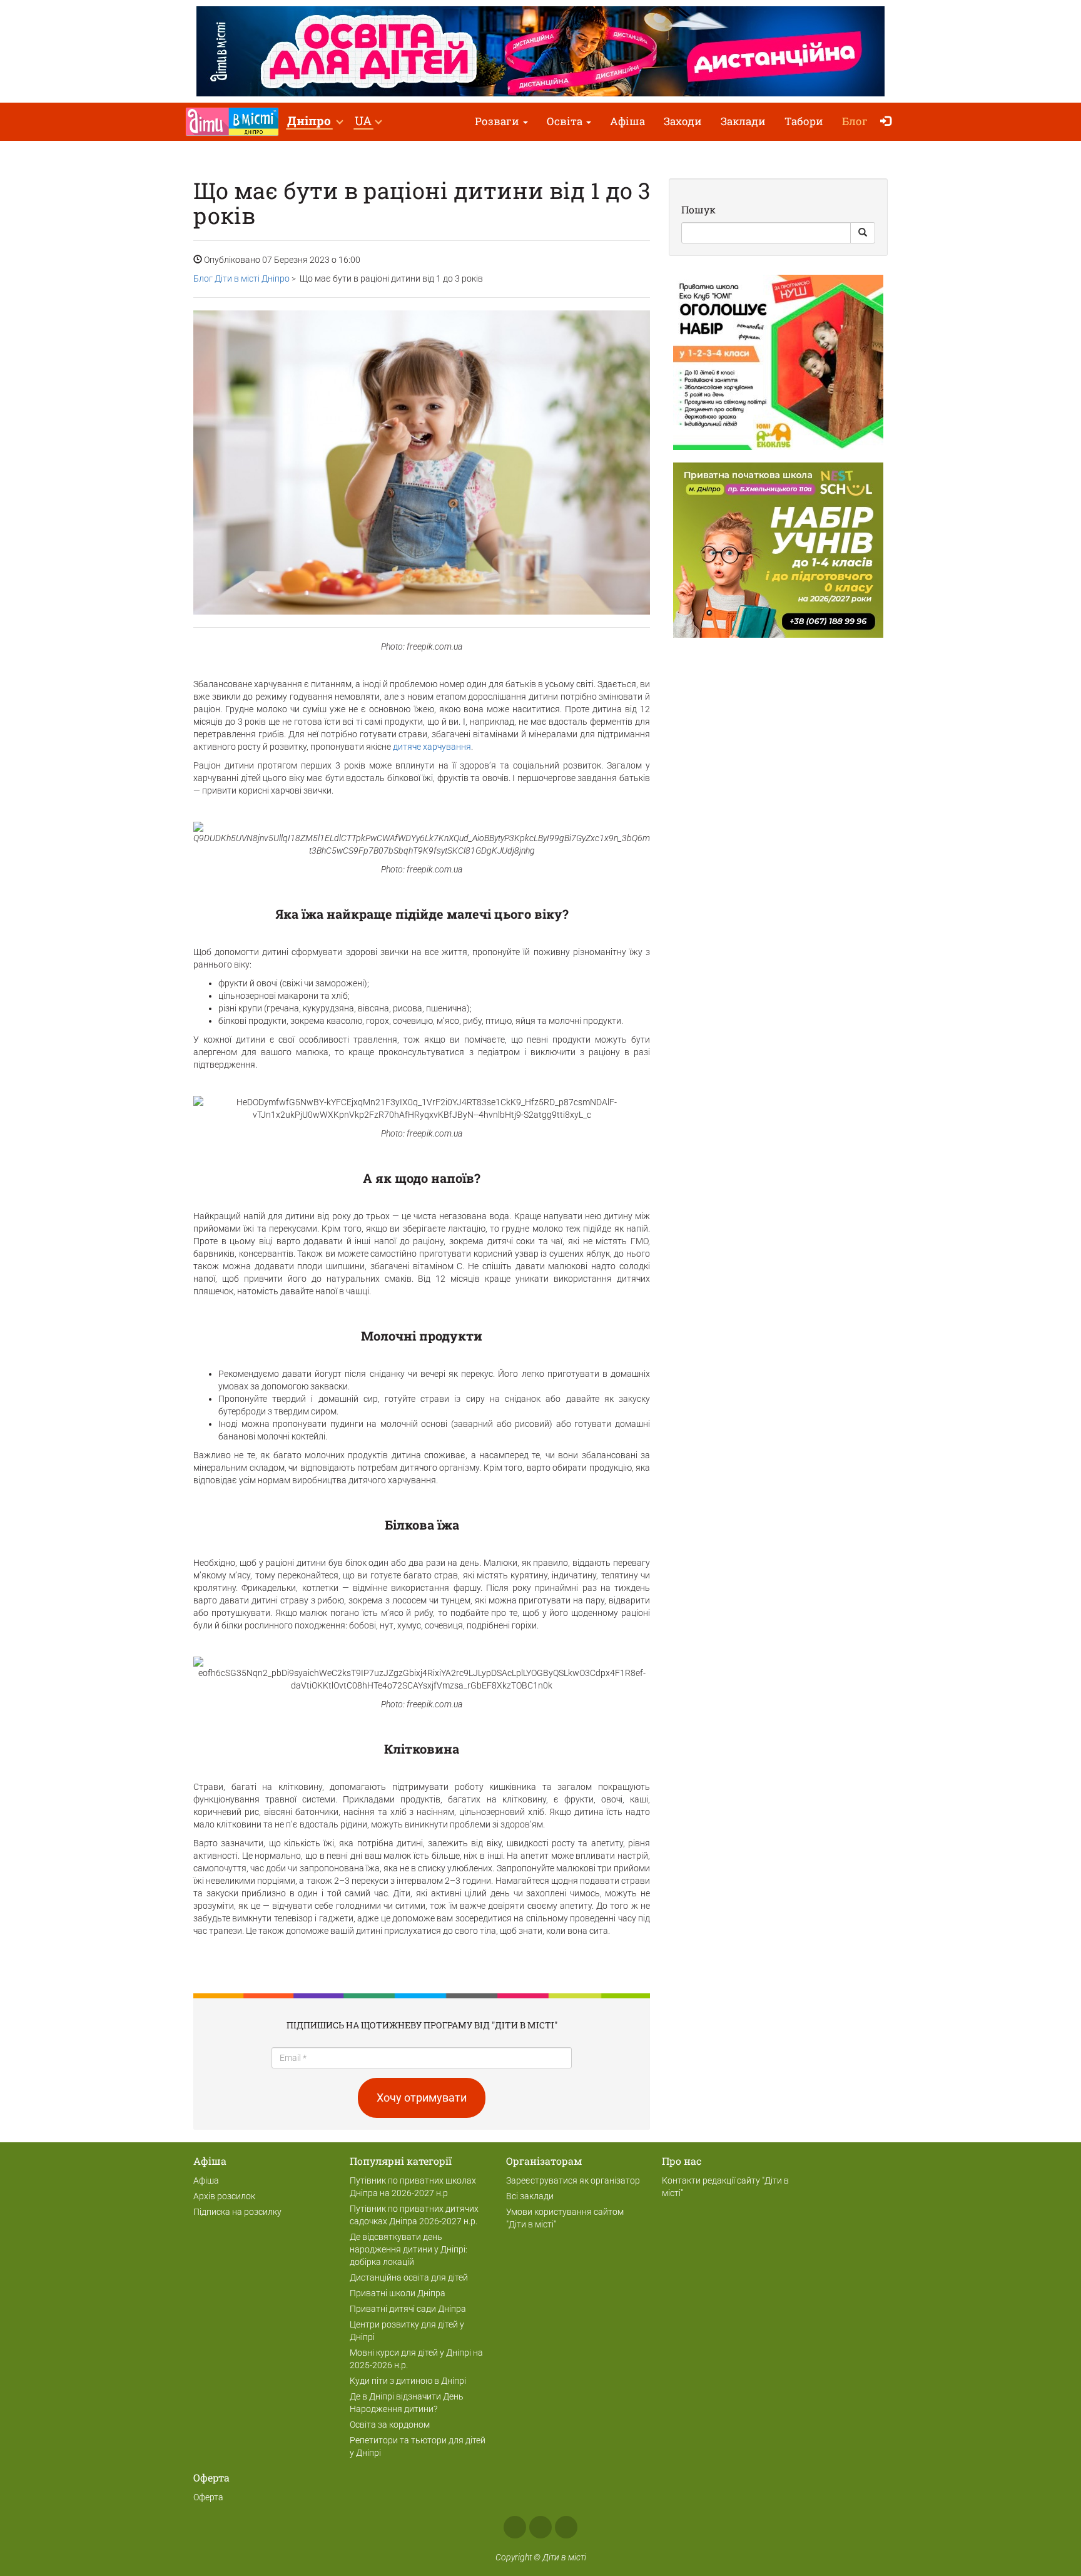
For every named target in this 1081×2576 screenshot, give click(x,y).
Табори (804, 121)
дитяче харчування (432, 747)
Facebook (515, 2527)
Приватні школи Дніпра (398, 2293)
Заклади (743, 121)
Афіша (627, 121)
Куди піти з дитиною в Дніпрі (408, 2381)
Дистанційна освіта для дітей (409, 2277)
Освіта (566, 121)
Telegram (566, 2527)
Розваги (498, 121)
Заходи (683, 121)
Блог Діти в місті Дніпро (241, 279)
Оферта (208, 2497)
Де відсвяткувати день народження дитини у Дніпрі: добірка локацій (409, 2249)
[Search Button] (863, 233)
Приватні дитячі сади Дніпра (408, 2309)
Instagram (540, 2527)
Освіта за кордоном (390, 2425)
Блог (855, 121)
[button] (315, 122)
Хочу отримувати (422, 2098)
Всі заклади (530, 2196)
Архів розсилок (224, 2196)
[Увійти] (889, 122)
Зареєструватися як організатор (573, 2180)
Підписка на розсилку (237, 2212)
